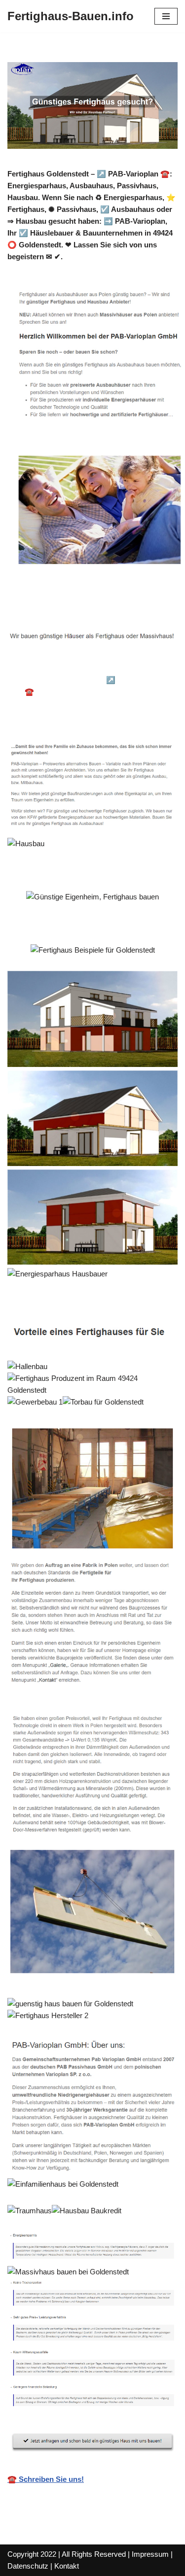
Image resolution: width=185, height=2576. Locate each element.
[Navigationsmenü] (166, 16)
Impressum (150, 2554)
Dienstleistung (47, 717)
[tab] (77, 666)
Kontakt (67, 2566)
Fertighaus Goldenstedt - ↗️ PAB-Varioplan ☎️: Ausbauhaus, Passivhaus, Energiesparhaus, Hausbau (94, 692)
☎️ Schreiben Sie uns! (46, 2479)
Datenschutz (28, 2566)
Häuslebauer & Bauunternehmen (77, 666)
